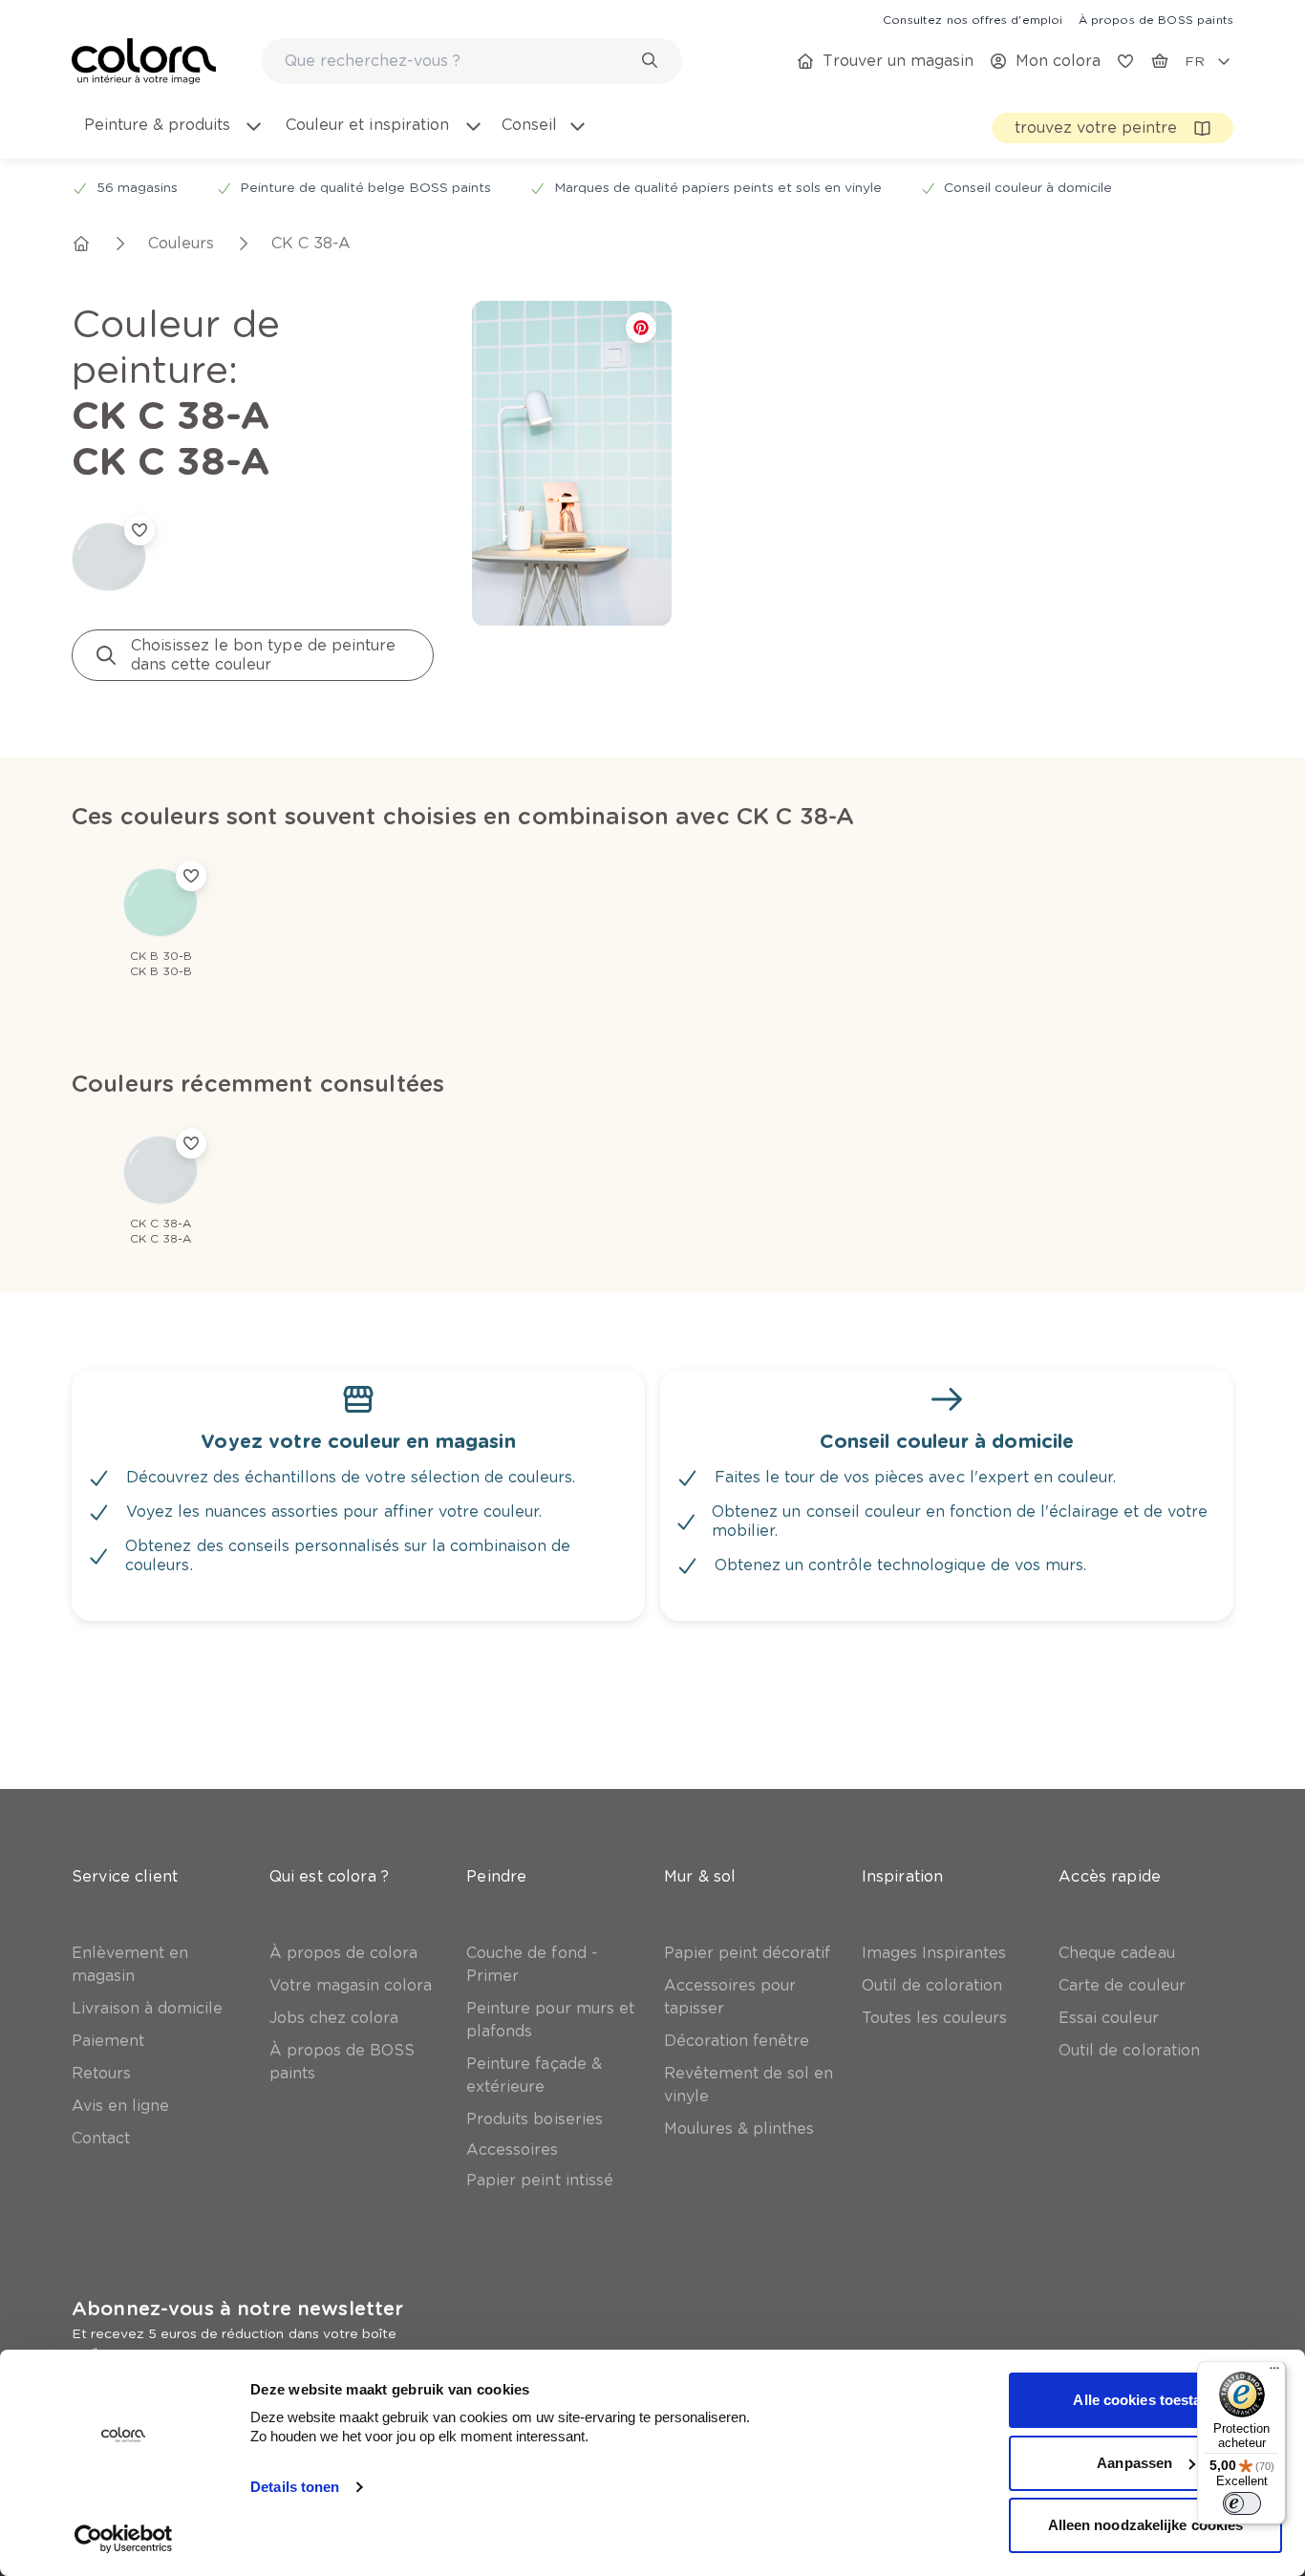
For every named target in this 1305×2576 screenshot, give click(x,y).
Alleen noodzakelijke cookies (1146, 2525)
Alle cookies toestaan (1145, 2400)
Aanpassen (1134, 2463)
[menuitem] (172, 137)
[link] (973, 19)
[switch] (1242, 2503)
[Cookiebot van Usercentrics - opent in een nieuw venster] (124, 2539)
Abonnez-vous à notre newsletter (237, 2309)
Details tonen (295, 2487)
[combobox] (472, 61)
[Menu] (1274, 2373)
